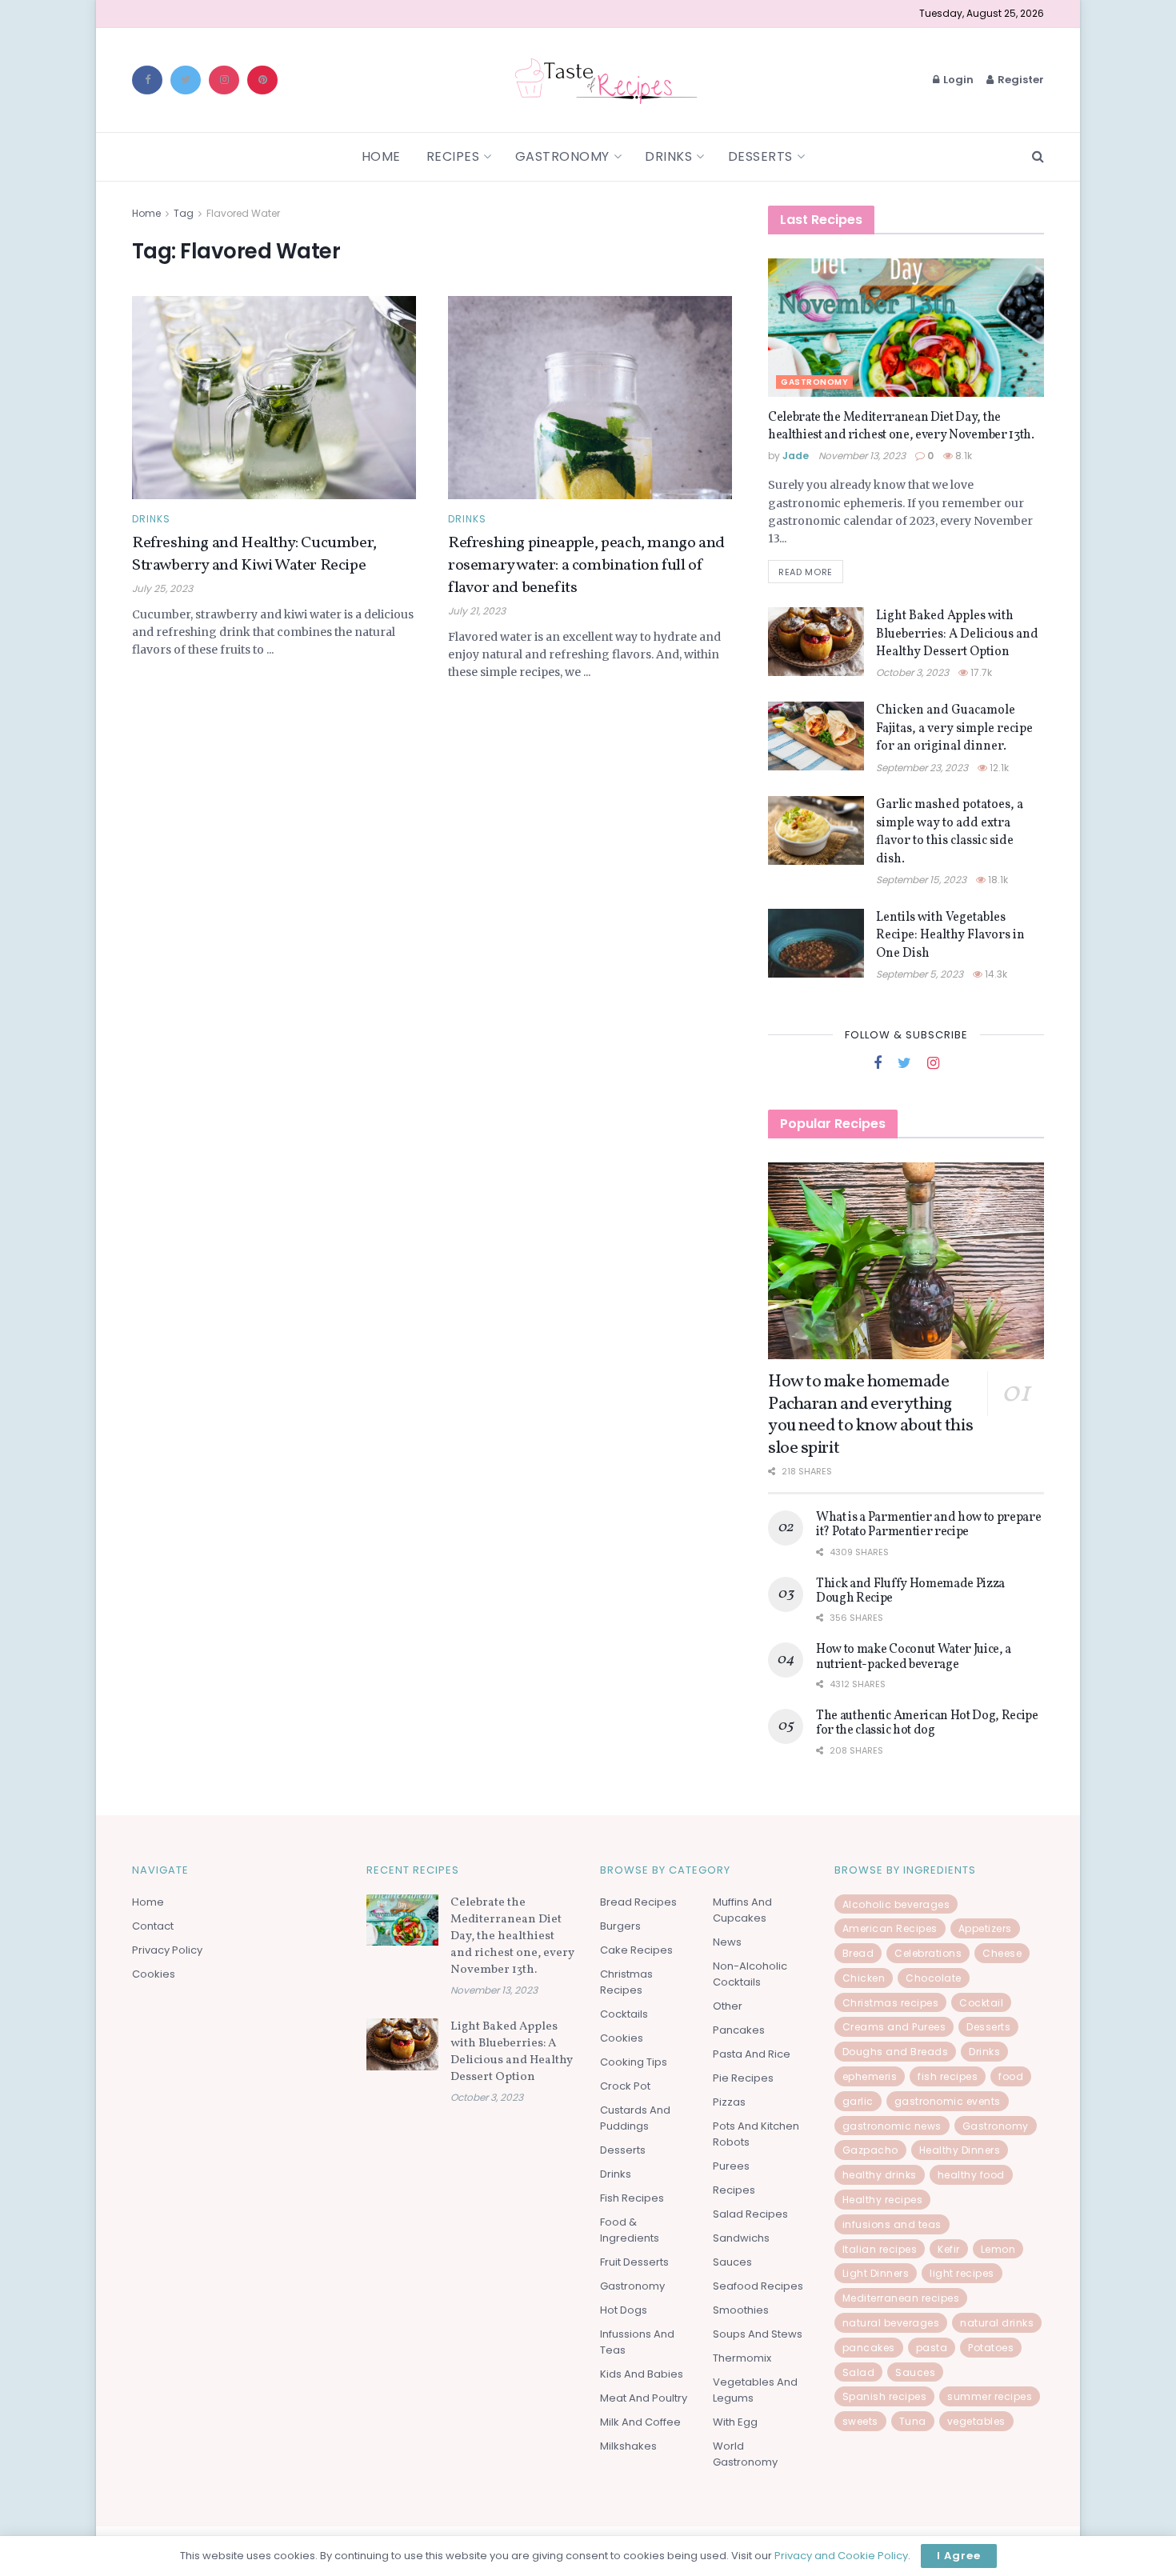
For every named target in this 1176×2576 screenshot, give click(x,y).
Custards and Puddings (635, 2118)
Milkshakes (628, 2446)
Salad (859, 2372)
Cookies (154, 1974)
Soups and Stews (758, 2334)
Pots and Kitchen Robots (756, 2134)
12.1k (998, 768)
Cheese (1002, 1953)
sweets (860, 2421)
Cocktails (624, 2014)
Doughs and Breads (896, 2052)
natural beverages (891, 2323)
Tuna (913, 2421)
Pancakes (739, 2030)
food (1011, 2076)
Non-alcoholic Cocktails (750, 1974)
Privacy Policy (167, 1950)
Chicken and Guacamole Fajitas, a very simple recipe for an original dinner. (954, 728)
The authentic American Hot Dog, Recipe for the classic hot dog (927, 1723)
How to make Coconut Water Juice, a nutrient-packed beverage (914, 1657)
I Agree (959, 2556)
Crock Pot (625, 2086)
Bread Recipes (638, 1902)
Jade (796, 456)
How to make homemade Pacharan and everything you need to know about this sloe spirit (870, 1415)
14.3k (995, 974)
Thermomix (742, 2358)
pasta (932, 2348)
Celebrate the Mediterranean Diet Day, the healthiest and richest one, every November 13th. (901, 426)
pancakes (869, 2348)
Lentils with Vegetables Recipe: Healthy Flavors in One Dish (950, 936)
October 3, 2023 (912, 672)
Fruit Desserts (634, 2262)
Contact (153, 1926)
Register (1020, 80)
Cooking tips (634, 2062)
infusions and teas (892, 2224)
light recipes (962, 2273)
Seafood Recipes (758, 2286)
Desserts (760, 156)
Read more (806, 572)
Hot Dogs (624, 2310)
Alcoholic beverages (896, 1904)
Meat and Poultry (644, 2398)
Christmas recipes (891, 2003)
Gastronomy (562, 156)
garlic (858, 2101)
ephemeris (870, 2076)
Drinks (668, 156)
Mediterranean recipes (901, 2298)
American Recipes (890, 1928)
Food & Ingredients (630, 2230)
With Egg (735, 2422)
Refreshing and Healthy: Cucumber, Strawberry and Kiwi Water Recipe (254, 554)
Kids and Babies (642, 2374)
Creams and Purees (894, 2027)
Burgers (620, 1926)
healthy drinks (880, 2175)
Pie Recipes (743, 2078)
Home (381, 156)
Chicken (864, 1978)
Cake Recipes (636, 1950)
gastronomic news (892, 2126)
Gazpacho (870, 2150)
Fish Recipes (632, 2198)
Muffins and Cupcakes (742, 1910)
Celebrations (928, 1953)
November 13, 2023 (862, 456)
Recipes (453, 156)
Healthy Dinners (960, 2150)
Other (728, 2006)
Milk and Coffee (640, 2422)
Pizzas (729, 2102)
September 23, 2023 (922, 768)
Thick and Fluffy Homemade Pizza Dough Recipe (910, 1591)
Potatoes (991, 2348)
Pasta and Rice (752, 2054)
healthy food (971, 2175)
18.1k (997, 880)
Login (957, 80)
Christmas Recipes (626, 1982)
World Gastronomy (745, 2454)
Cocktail (981, 2003)
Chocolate (934, 1978)
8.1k (962, 456)
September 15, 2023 (921, 880)
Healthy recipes (883, 2200)
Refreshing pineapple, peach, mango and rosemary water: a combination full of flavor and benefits (586, 566)
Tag (184, 213)
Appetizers (985, 1928)
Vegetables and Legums (755, 2390)
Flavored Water (243, 213)
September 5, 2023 (920, 974)
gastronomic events (948, 2101)
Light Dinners (876, 2273)
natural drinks (997, 2323)
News (727, 1942)
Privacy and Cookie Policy (841, 2556)
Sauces (732, 2262)
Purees (731, 2166)
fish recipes (948, 2076)
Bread (858, 1953)
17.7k (980, 672)
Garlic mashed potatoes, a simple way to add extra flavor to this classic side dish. (950, 832)
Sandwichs (741, 2238)
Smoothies (741, 2310)
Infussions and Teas (637, 2342)
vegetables (976, 2421)
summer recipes (990, 2396)
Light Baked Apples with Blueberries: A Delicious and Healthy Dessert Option (957, 634)
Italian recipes (880, 2249)
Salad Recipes (750, 2214)
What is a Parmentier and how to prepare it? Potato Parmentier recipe (929, 1525)
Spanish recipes (885, 2396)
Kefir (949, 2249)
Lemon (998, 2249)
